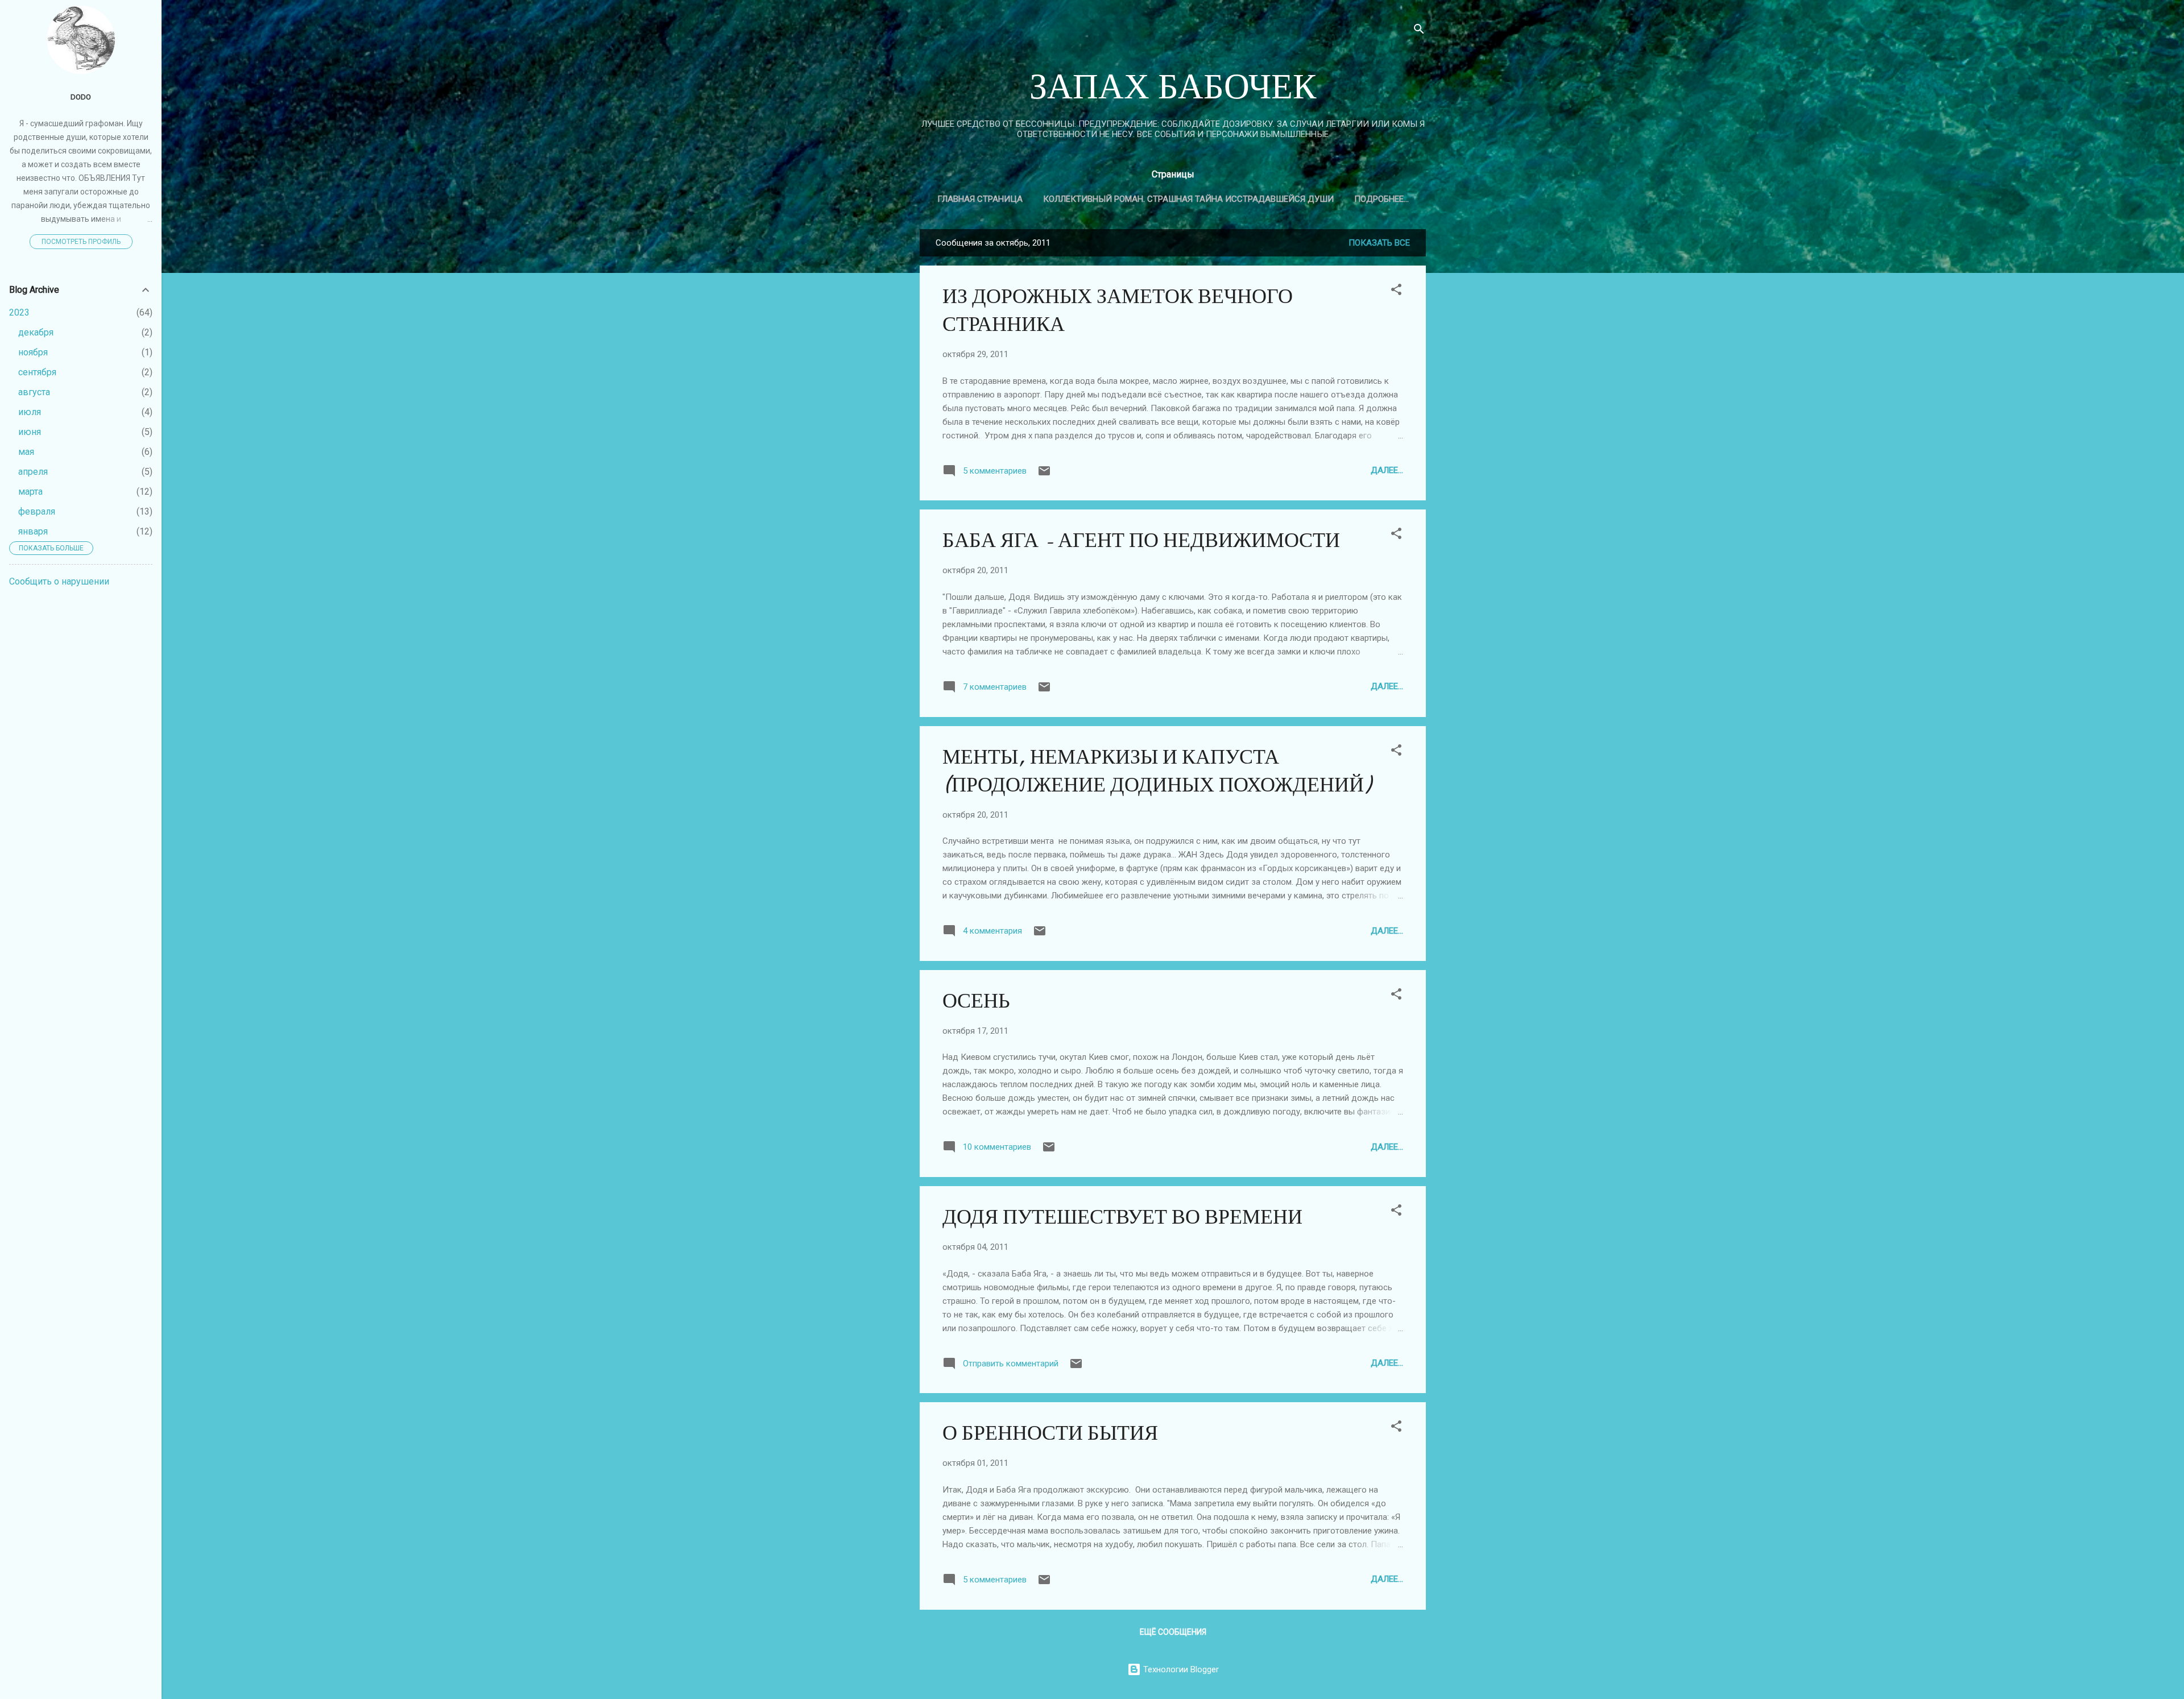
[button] (1396, 291)
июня (30, 432)
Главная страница (980, 199)
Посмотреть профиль (81, 242)
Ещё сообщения (1173, 1632)
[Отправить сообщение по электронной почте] (1044, 475)
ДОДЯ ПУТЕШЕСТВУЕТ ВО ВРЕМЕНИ (1122, 1217)
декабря (36, 332)
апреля (33, 472)
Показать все (1379, 243)
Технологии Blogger (1180, 1669)
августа (34, 392)
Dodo (81, 97)
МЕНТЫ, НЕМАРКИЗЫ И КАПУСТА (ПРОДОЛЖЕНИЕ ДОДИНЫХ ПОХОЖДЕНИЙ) (1157, 771)
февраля (37, 511)
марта (30, 492)
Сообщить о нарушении (59, 581)
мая (26, 452)
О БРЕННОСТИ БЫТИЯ (1050, 1433)
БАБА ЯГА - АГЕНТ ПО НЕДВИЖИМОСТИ (1141, 540)
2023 (19, 312)
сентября (37, 372)
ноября (33, 352)
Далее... (1387, 470)
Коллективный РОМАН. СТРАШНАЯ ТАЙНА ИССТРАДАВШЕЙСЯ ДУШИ (1188, 199)
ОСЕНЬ (976, 1001)
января (33, 531)
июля (30, 412)
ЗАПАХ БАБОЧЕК (1173, 87)
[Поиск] (1419, 31)
